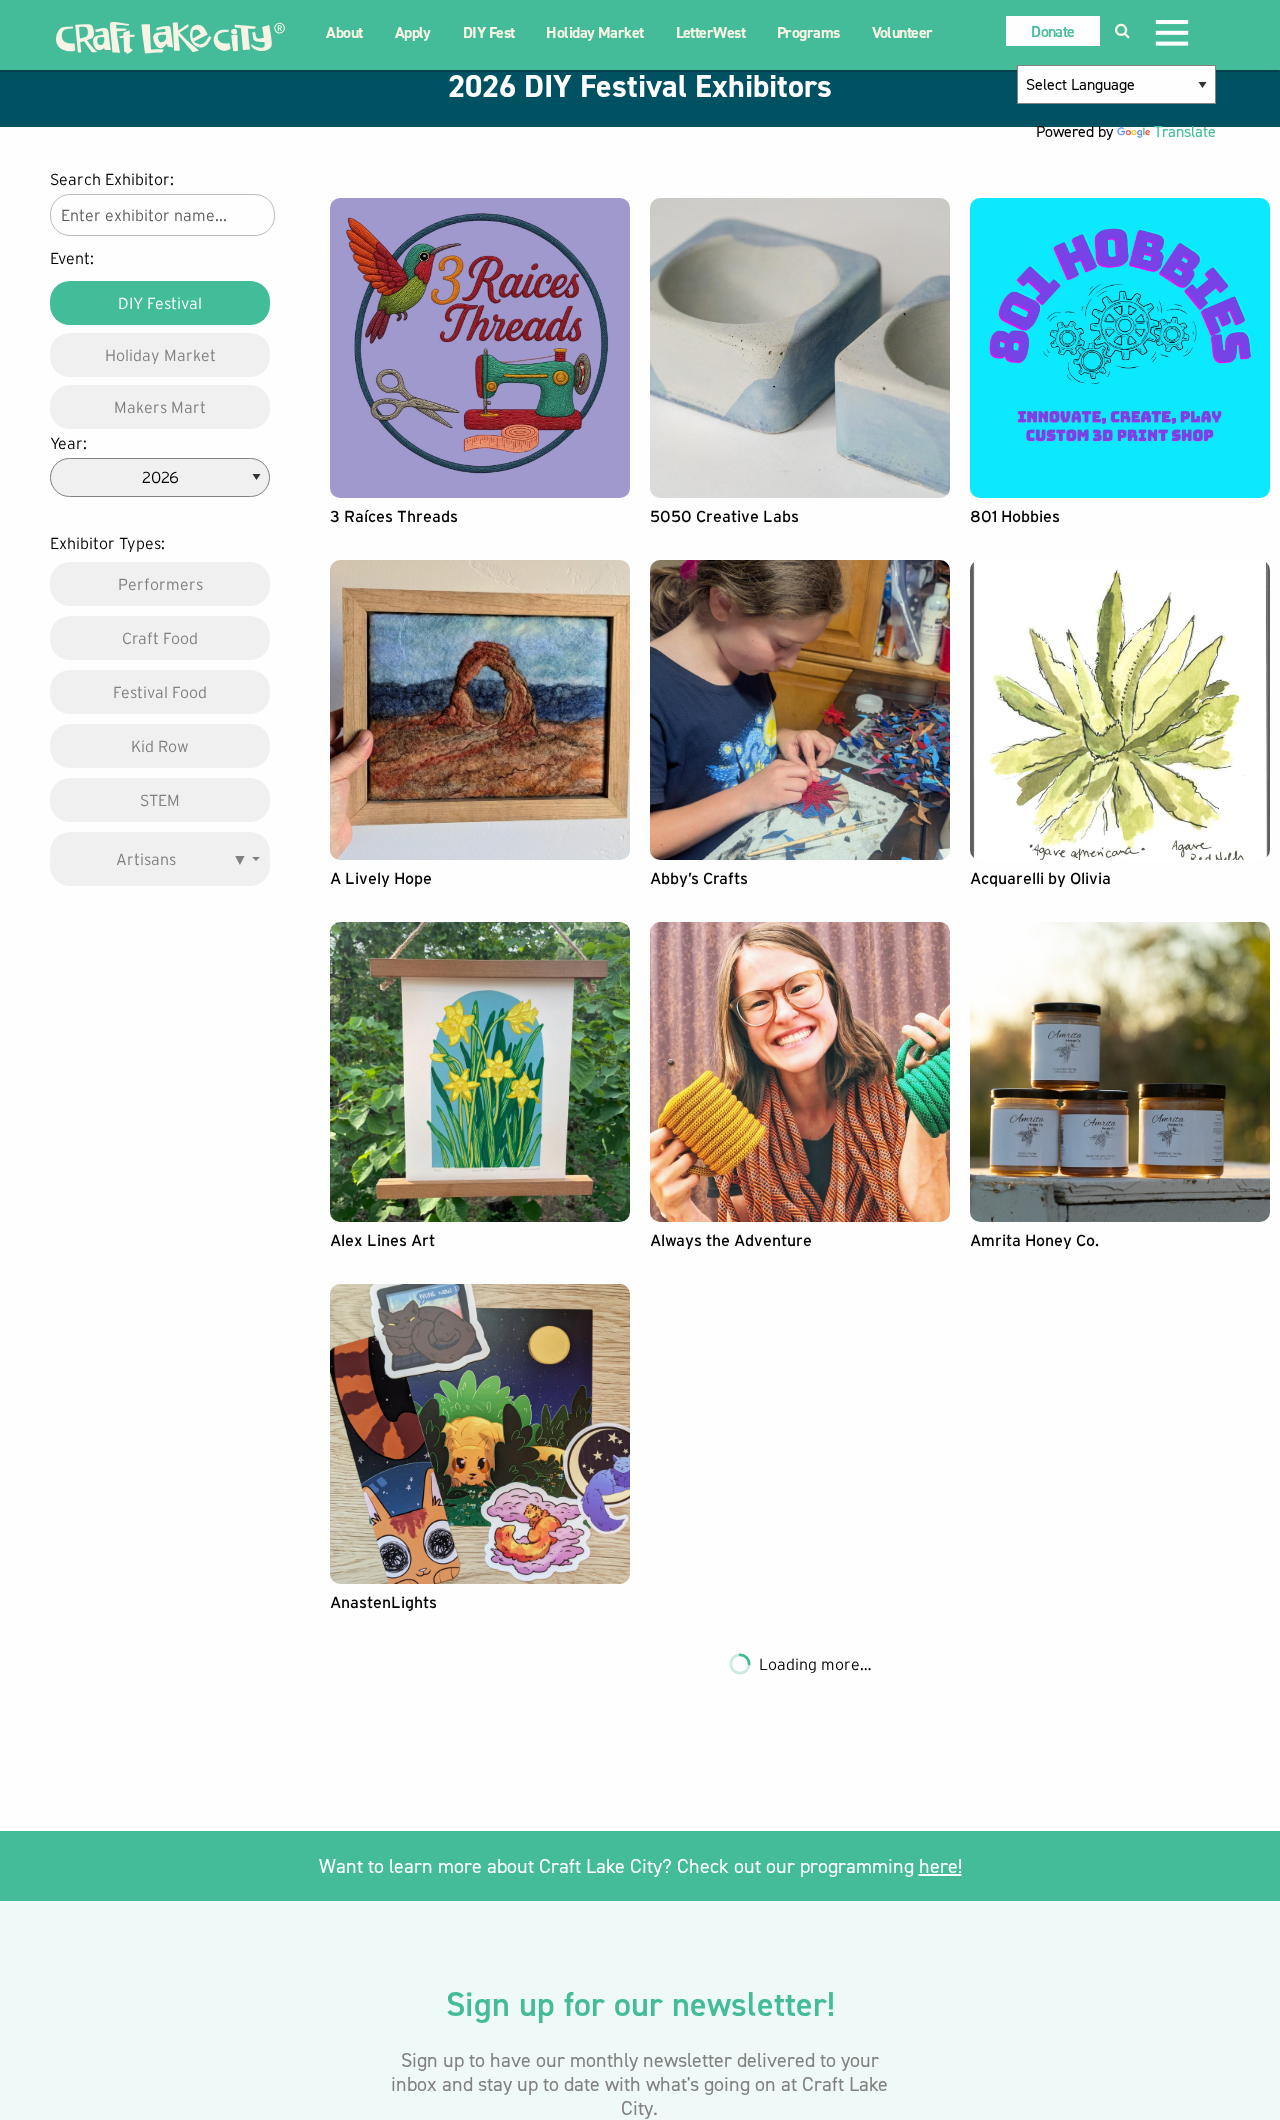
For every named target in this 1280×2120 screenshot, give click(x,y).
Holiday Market (594, 32)
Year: (68, 443)
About (344, 32)
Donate (1052, 31)
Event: (72, 258)
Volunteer (902, 32)
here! (940, 1866)
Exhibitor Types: (107, 543)
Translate (1185, 131)
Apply (413, 32)
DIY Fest (489, 32)
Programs (808, 32)
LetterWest (710, 32)
